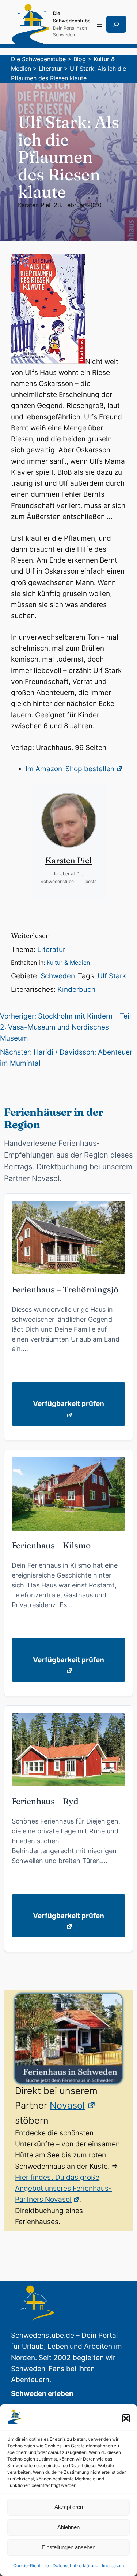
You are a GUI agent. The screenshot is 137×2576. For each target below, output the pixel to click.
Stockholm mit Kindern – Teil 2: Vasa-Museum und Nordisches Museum (66, 1027)
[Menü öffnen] (99, 24)
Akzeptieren (69, 2507)
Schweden (58, 976)
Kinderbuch (76, 989)
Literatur (51, 950)
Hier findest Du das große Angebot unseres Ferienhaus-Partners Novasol (63, 2189)
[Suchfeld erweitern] (116, 24)
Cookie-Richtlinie (31, 2566)
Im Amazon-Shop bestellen (70, 769)
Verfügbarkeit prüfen (68, 1404)
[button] (126, 2418)
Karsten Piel (34, 205)
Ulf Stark (112, 976)
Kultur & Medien (68, 963)
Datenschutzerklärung (75, 2566)
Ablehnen (68, 2527)
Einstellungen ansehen (68, 2547)
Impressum (113, 2566)
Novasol (67, 2105)
